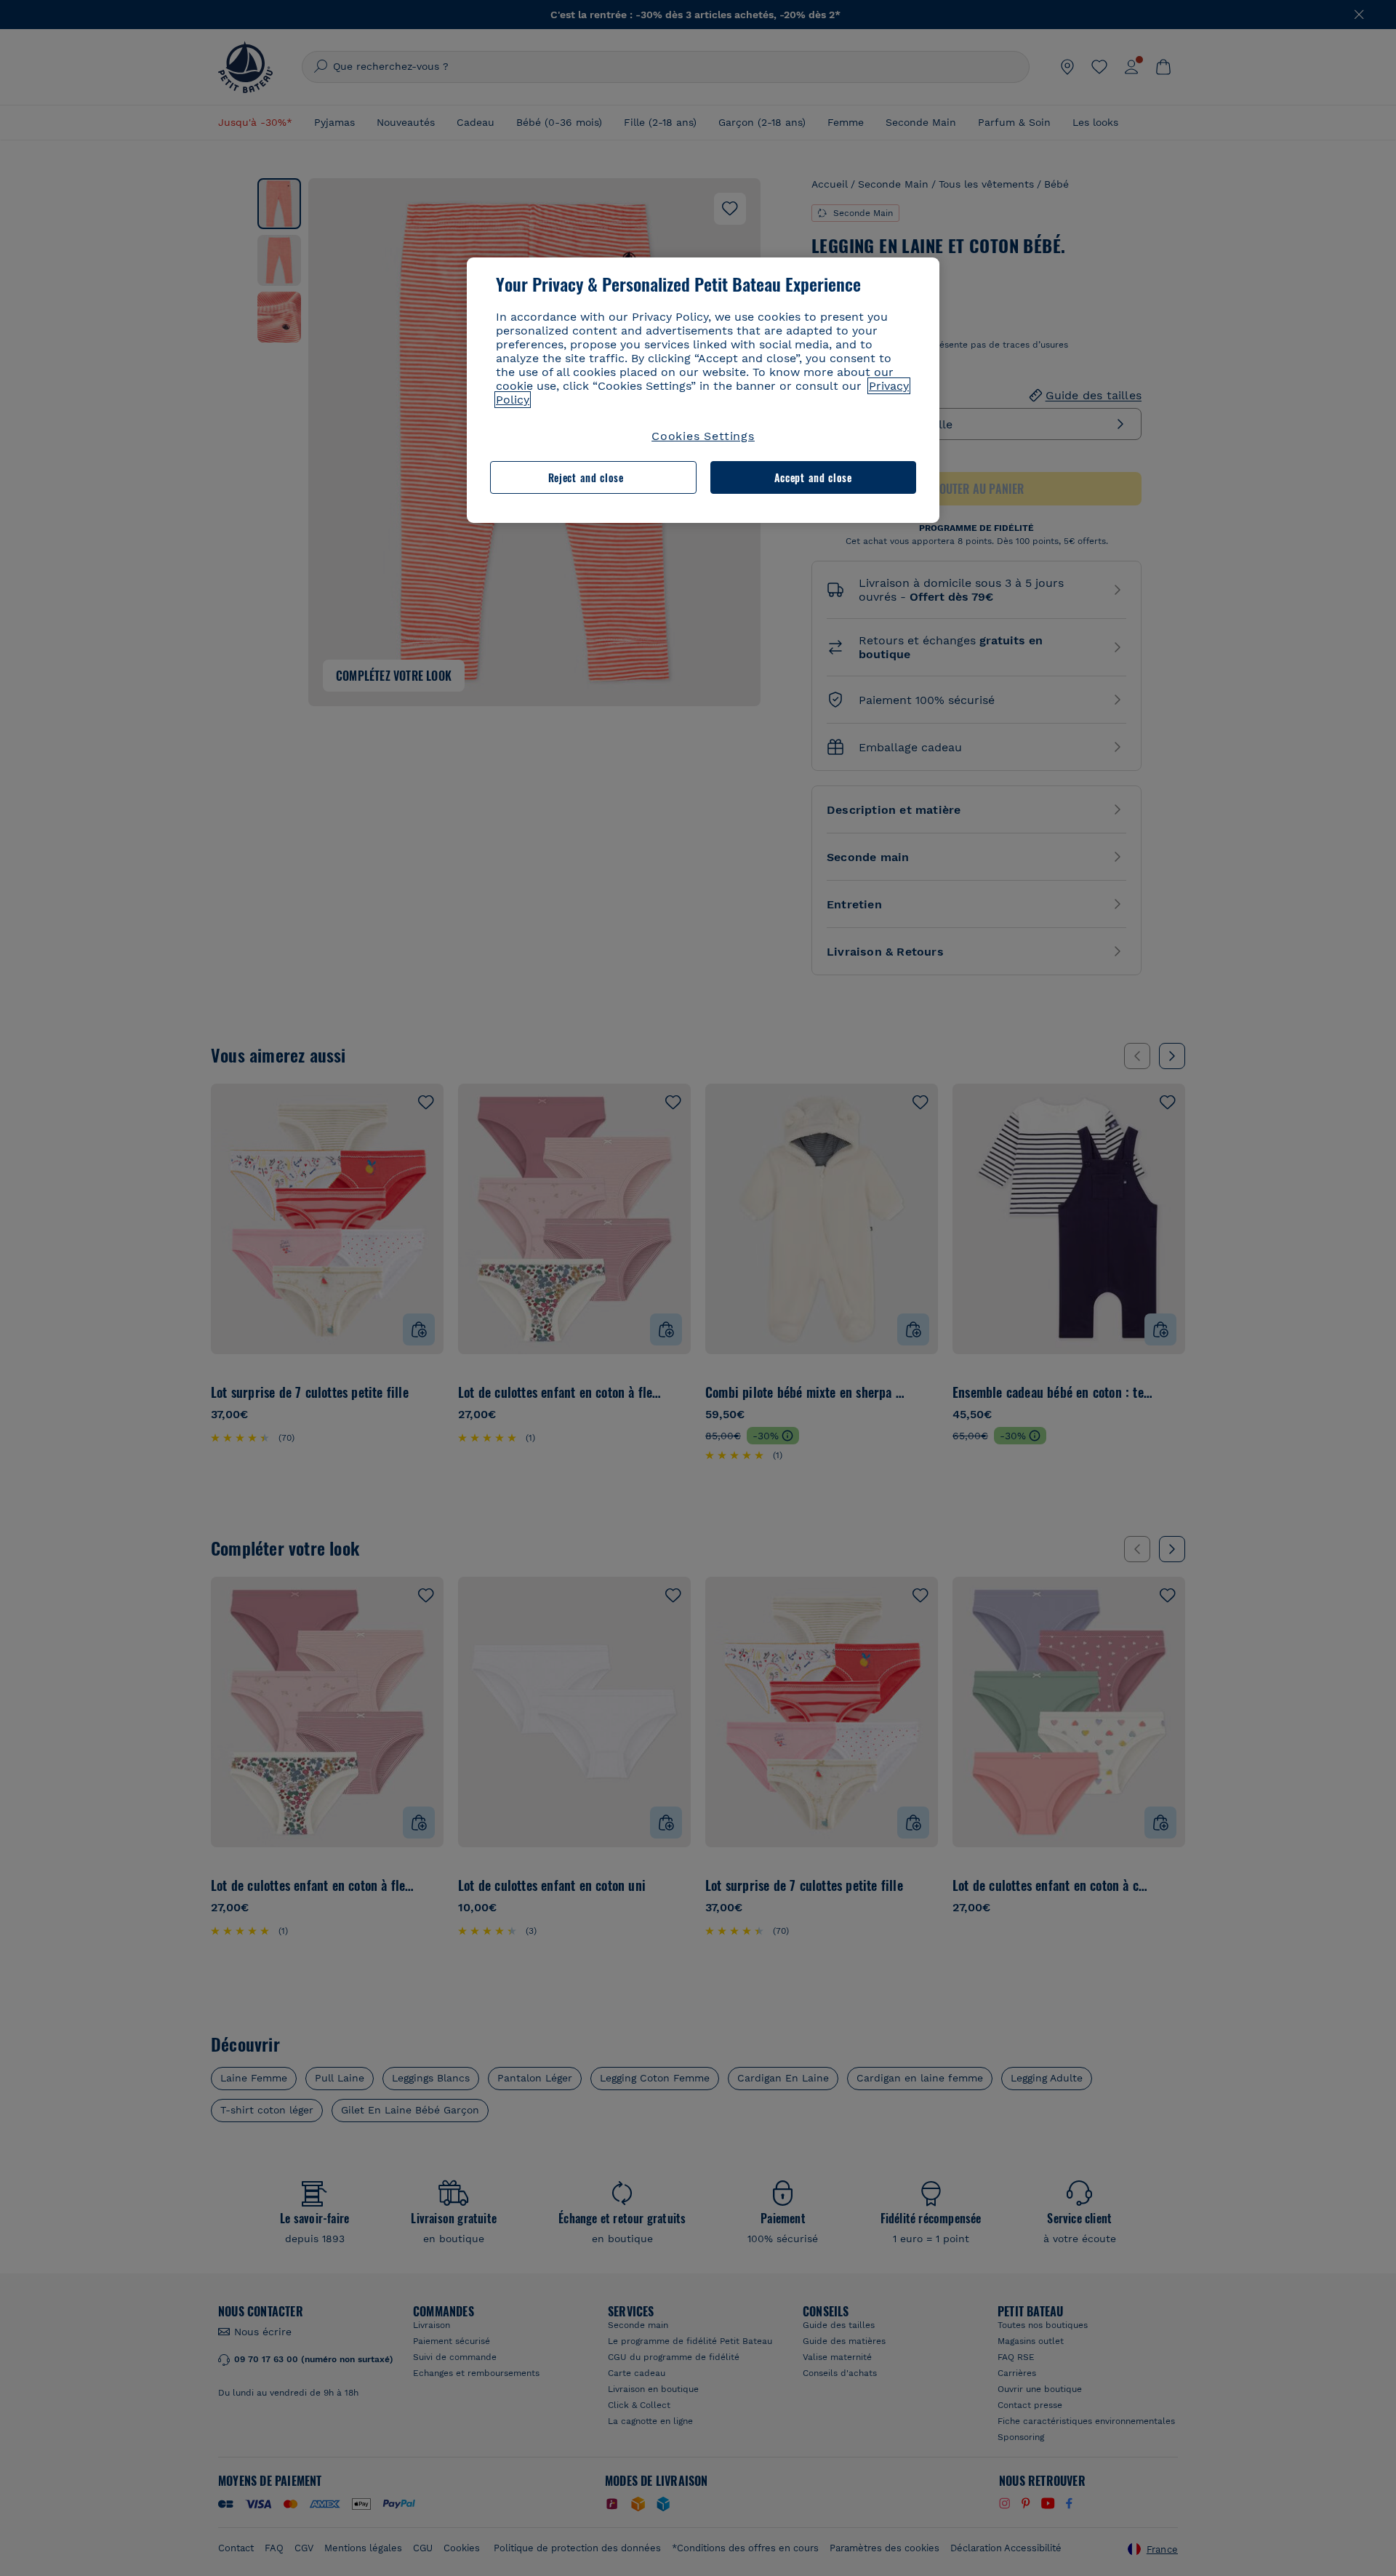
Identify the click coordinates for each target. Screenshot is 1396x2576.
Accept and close (813, 477)
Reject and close (586, 477)
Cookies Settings (703, 436)
